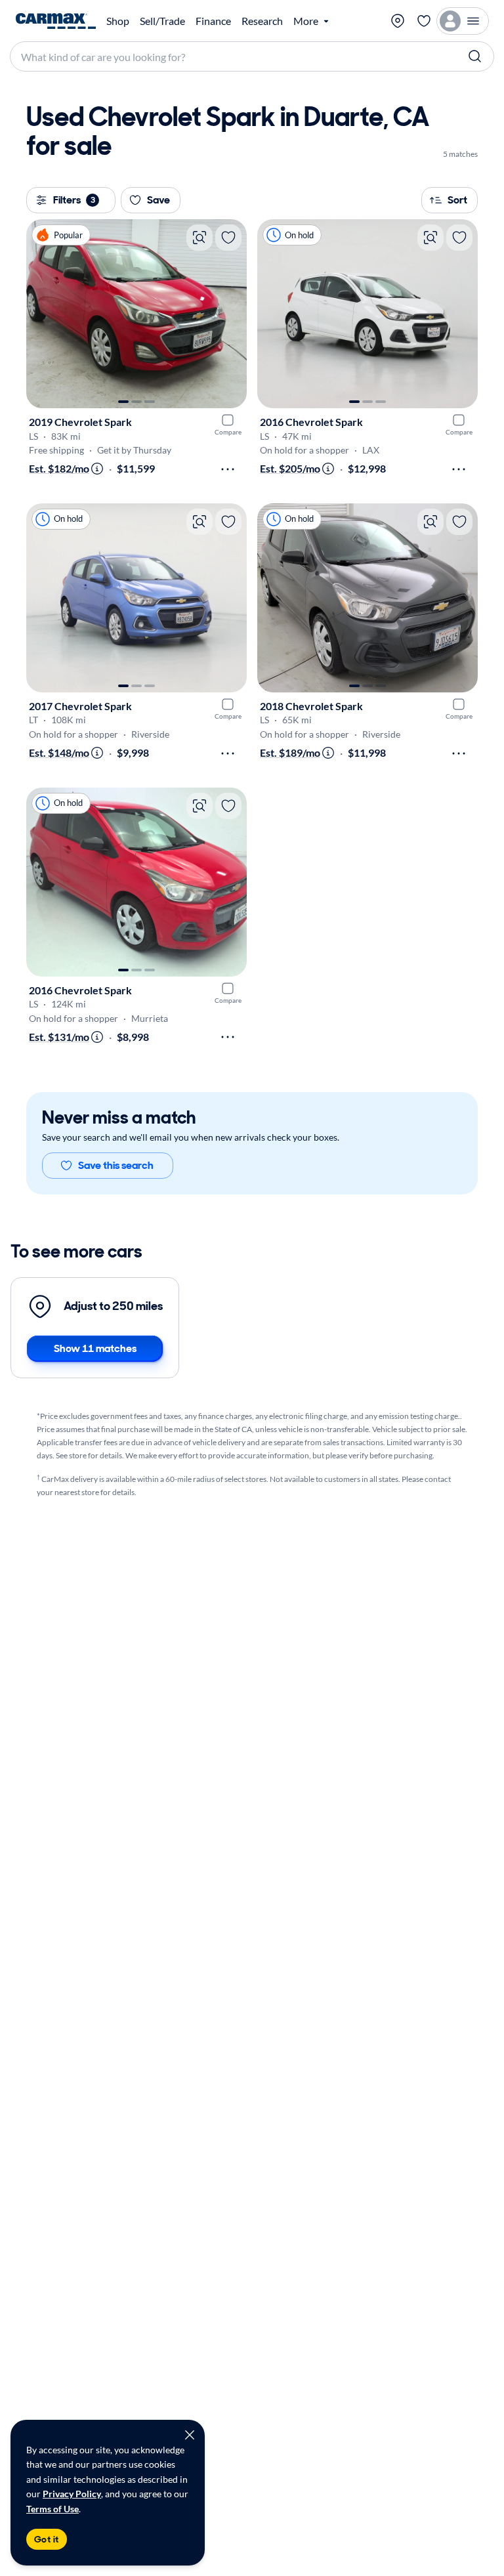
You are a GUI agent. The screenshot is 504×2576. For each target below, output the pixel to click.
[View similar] (199, 238)
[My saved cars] (424, 21)
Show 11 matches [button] (95, 1348)
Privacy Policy (72, 2494)
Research (262, 21)
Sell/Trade (162, 21)
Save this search (116, 1165)
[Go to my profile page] (463, 21)
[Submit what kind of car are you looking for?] (475, 56)
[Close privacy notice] (190, 2435)
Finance (213, 21)
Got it (47, 2539)
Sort (457, 200)
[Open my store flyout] (398, 21)
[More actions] (228, 469)
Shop (118, 21)
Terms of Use (52, 2509)
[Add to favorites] (228, 238)
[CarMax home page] (56, 21)
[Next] (230, 314)
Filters (74, 200)
